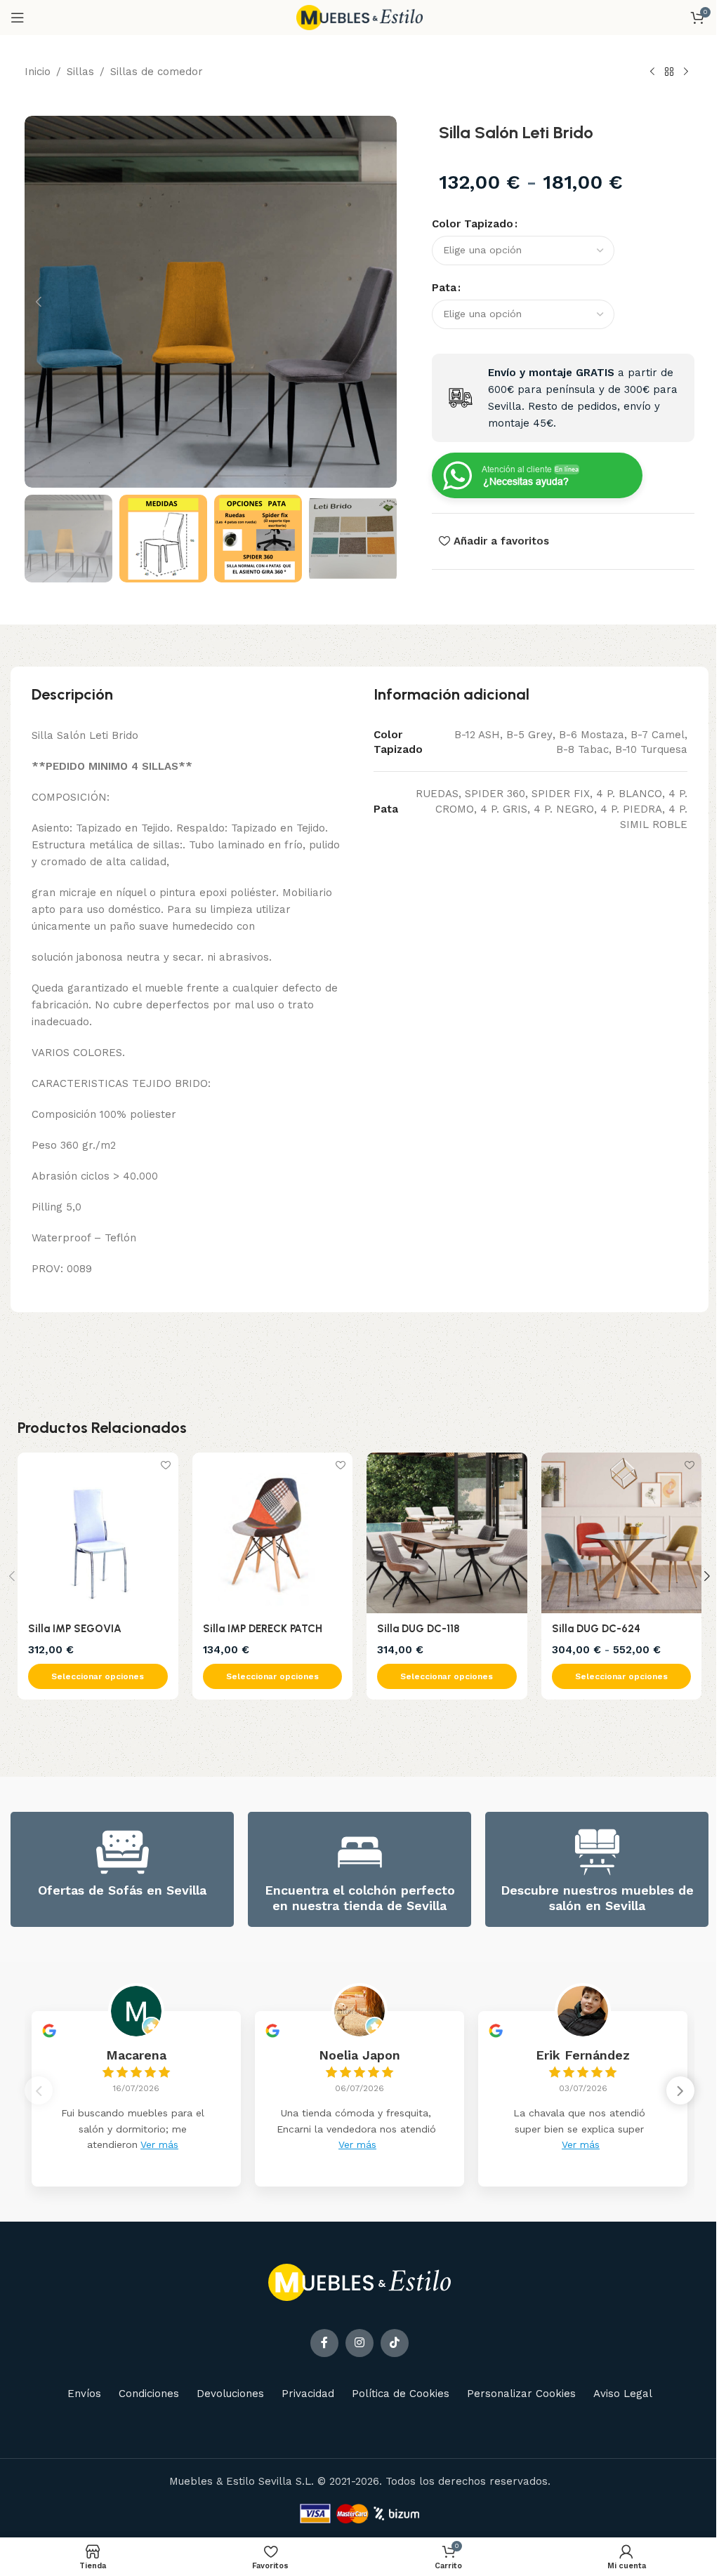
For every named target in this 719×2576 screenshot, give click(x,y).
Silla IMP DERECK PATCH (263, 1629)
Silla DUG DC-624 (596, 1629)
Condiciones (149, 2394)
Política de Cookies (401, 2394)
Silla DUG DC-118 (418, 1629)
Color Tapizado (473, 224)
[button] (39, 302)
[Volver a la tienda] (669, 72)
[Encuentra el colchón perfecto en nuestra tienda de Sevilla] (360, 1852)
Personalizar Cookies (521, 2394)
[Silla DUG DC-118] (447, 1533)
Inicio (38, 72)
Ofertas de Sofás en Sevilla (122, 1890)
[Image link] (359, 2281)
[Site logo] (359, 17)
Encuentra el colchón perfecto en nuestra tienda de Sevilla (360, 1898)
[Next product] (686, 72)
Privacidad (308, 2394)
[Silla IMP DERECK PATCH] (273, 1533)
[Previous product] (652, 72)
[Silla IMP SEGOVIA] (98, 1533)
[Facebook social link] (324, 2343)
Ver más (159, 2144)
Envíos (84, 2394)
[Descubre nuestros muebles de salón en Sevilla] (597, 1852)
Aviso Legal (623, 2394)
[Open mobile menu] (18, 18)
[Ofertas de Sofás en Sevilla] (123, 1852)
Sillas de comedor (157, 72)
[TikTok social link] (395, 2343)
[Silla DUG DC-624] (622, 1533)
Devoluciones (230, 2394)
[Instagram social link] (359, 2343)
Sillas (80, 72)
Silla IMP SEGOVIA (75, 1629)
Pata (444, 288)
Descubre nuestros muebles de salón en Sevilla (597, 1898)
